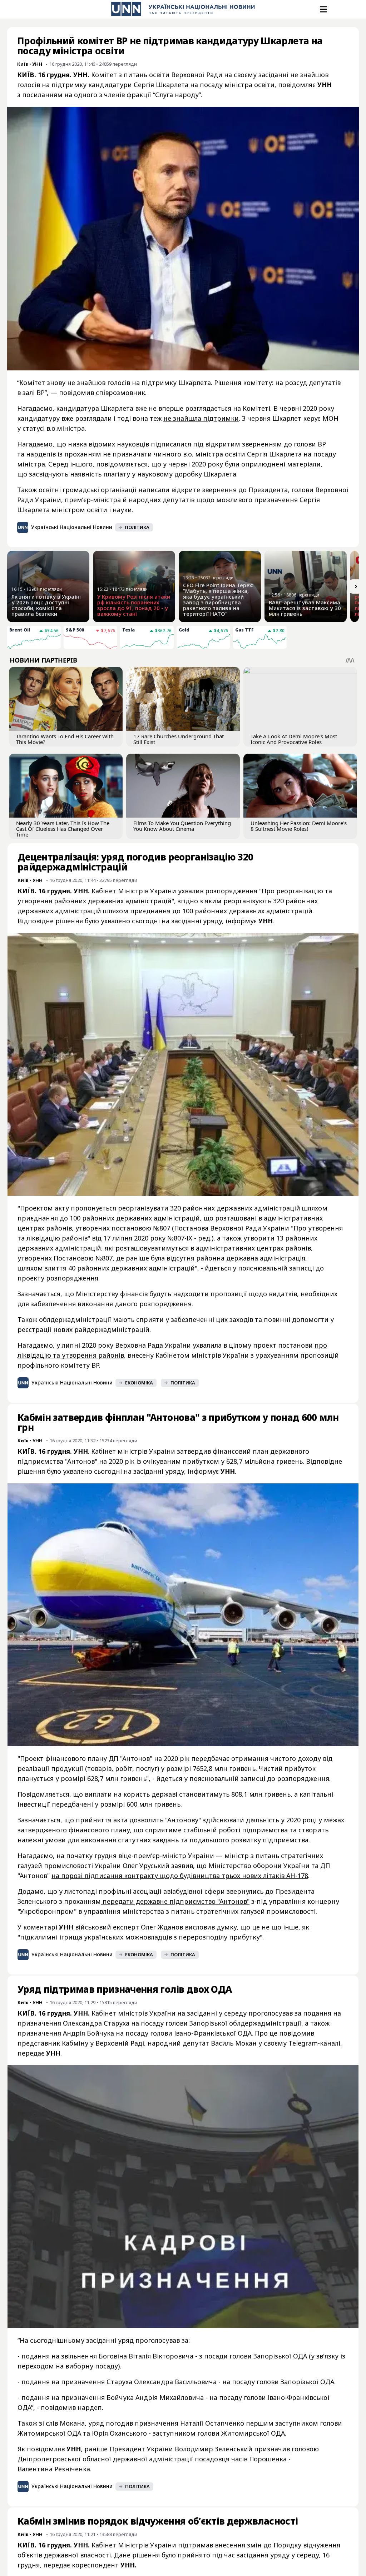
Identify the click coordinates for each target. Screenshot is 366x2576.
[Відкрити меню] (323, 9)
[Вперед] (356, 586)
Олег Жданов (162, 1927)
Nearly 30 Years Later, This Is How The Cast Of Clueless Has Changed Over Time (63, 829)
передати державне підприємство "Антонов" (175, 1901)
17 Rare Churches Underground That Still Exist (179, 739)
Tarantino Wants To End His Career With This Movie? (65, 739)
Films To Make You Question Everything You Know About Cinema (182, 826)
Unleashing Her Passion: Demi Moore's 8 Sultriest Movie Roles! (299, 826)
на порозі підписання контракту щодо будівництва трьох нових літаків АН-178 (180, 1876)
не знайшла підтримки (201, 418)
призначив (272, 2449)
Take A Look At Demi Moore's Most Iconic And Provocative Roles (294, 739)
